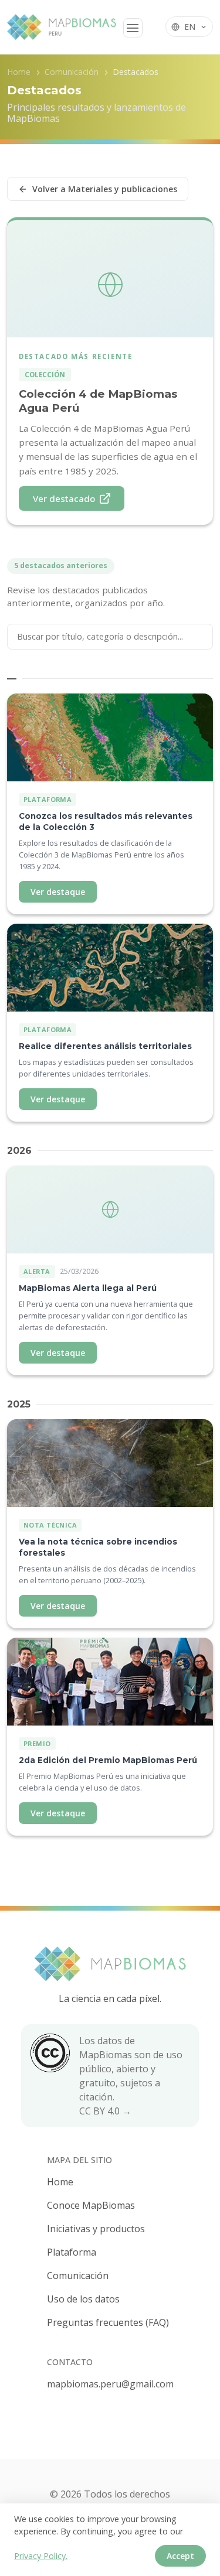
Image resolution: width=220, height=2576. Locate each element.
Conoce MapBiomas (91, 2205)
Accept (180, 2556)
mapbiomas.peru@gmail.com (110, 2384)
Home (19, 72)
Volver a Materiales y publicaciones (105, 189)
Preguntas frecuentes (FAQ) (108, 2322)
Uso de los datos (83, 2299)
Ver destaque (58, 892)
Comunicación (72, 72)
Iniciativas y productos (96, 2229)
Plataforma (72, 2252)
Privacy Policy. (41, 2556)
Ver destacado (64, 498)
